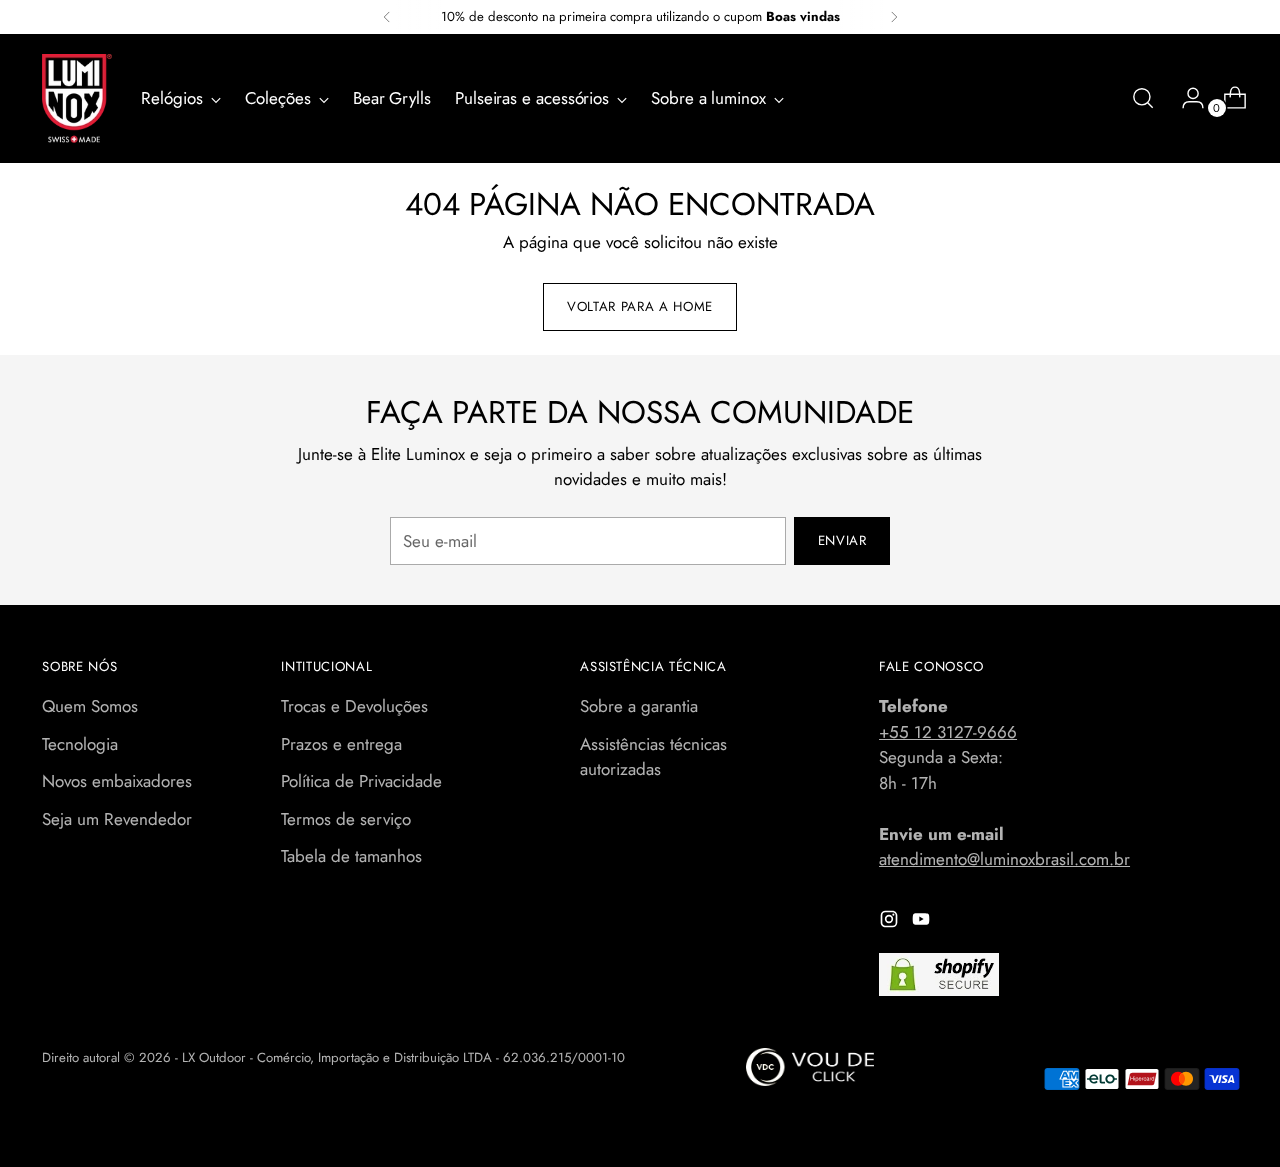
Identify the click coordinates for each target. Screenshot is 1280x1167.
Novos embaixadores (117, 781)
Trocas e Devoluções (354, 706)
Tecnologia (80, 744)
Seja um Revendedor (117, 819)
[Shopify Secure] (939, 974)
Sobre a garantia (639, 706)
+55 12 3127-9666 (948, 732)
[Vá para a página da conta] (1185, 98)
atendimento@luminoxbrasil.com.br (1004, 859)
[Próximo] (894, 17)
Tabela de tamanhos (351, 856)
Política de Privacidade (361, 781)
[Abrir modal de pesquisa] (1143, 98)
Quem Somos (90, 706)
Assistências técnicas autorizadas (653, 757)
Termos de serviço (346, 819)
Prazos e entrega (341, 744)
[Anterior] (387, 17)
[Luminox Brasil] (77, 98)
